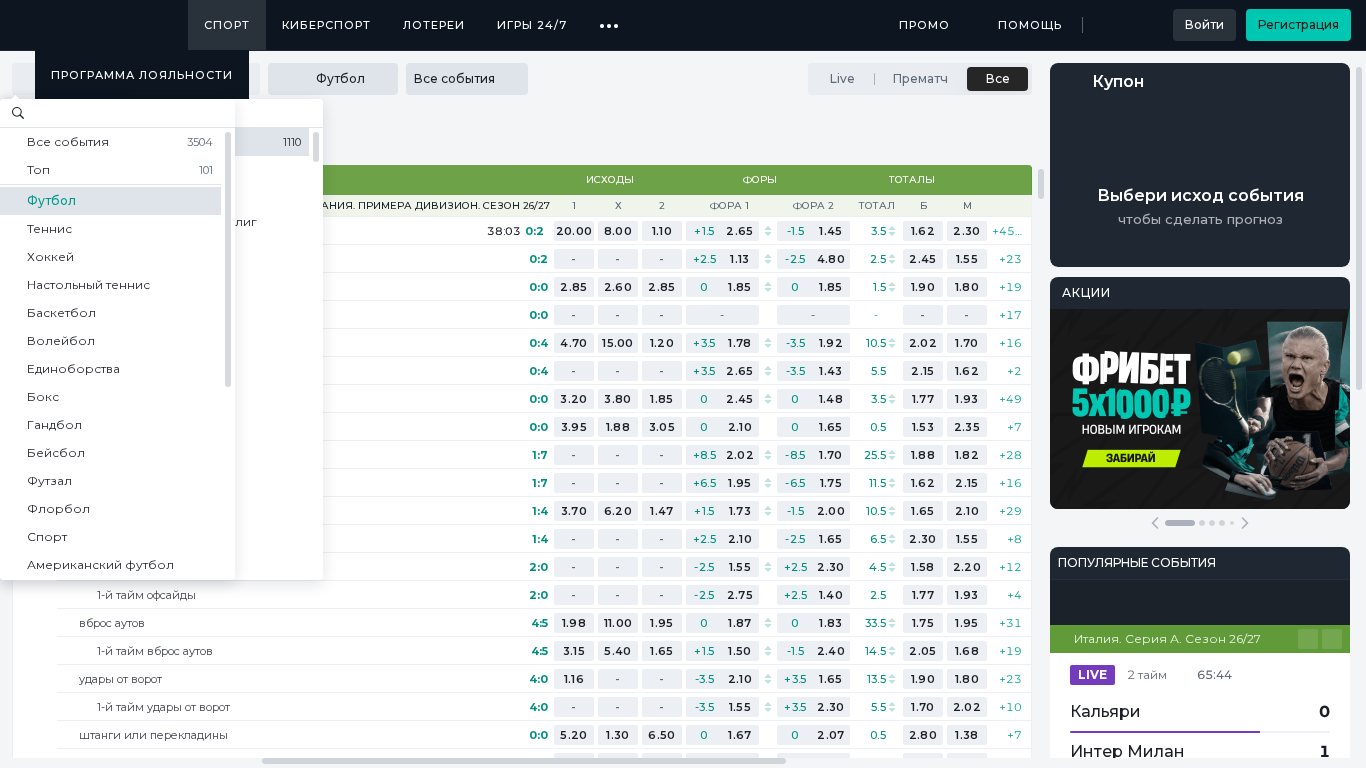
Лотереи (434, 25)
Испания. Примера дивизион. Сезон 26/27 (424, 206)
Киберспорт (326, 25)
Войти (1204, 24)
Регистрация (1298, 24)
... (609, 18)
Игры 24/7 (532, 25)
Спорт (227, 25)
